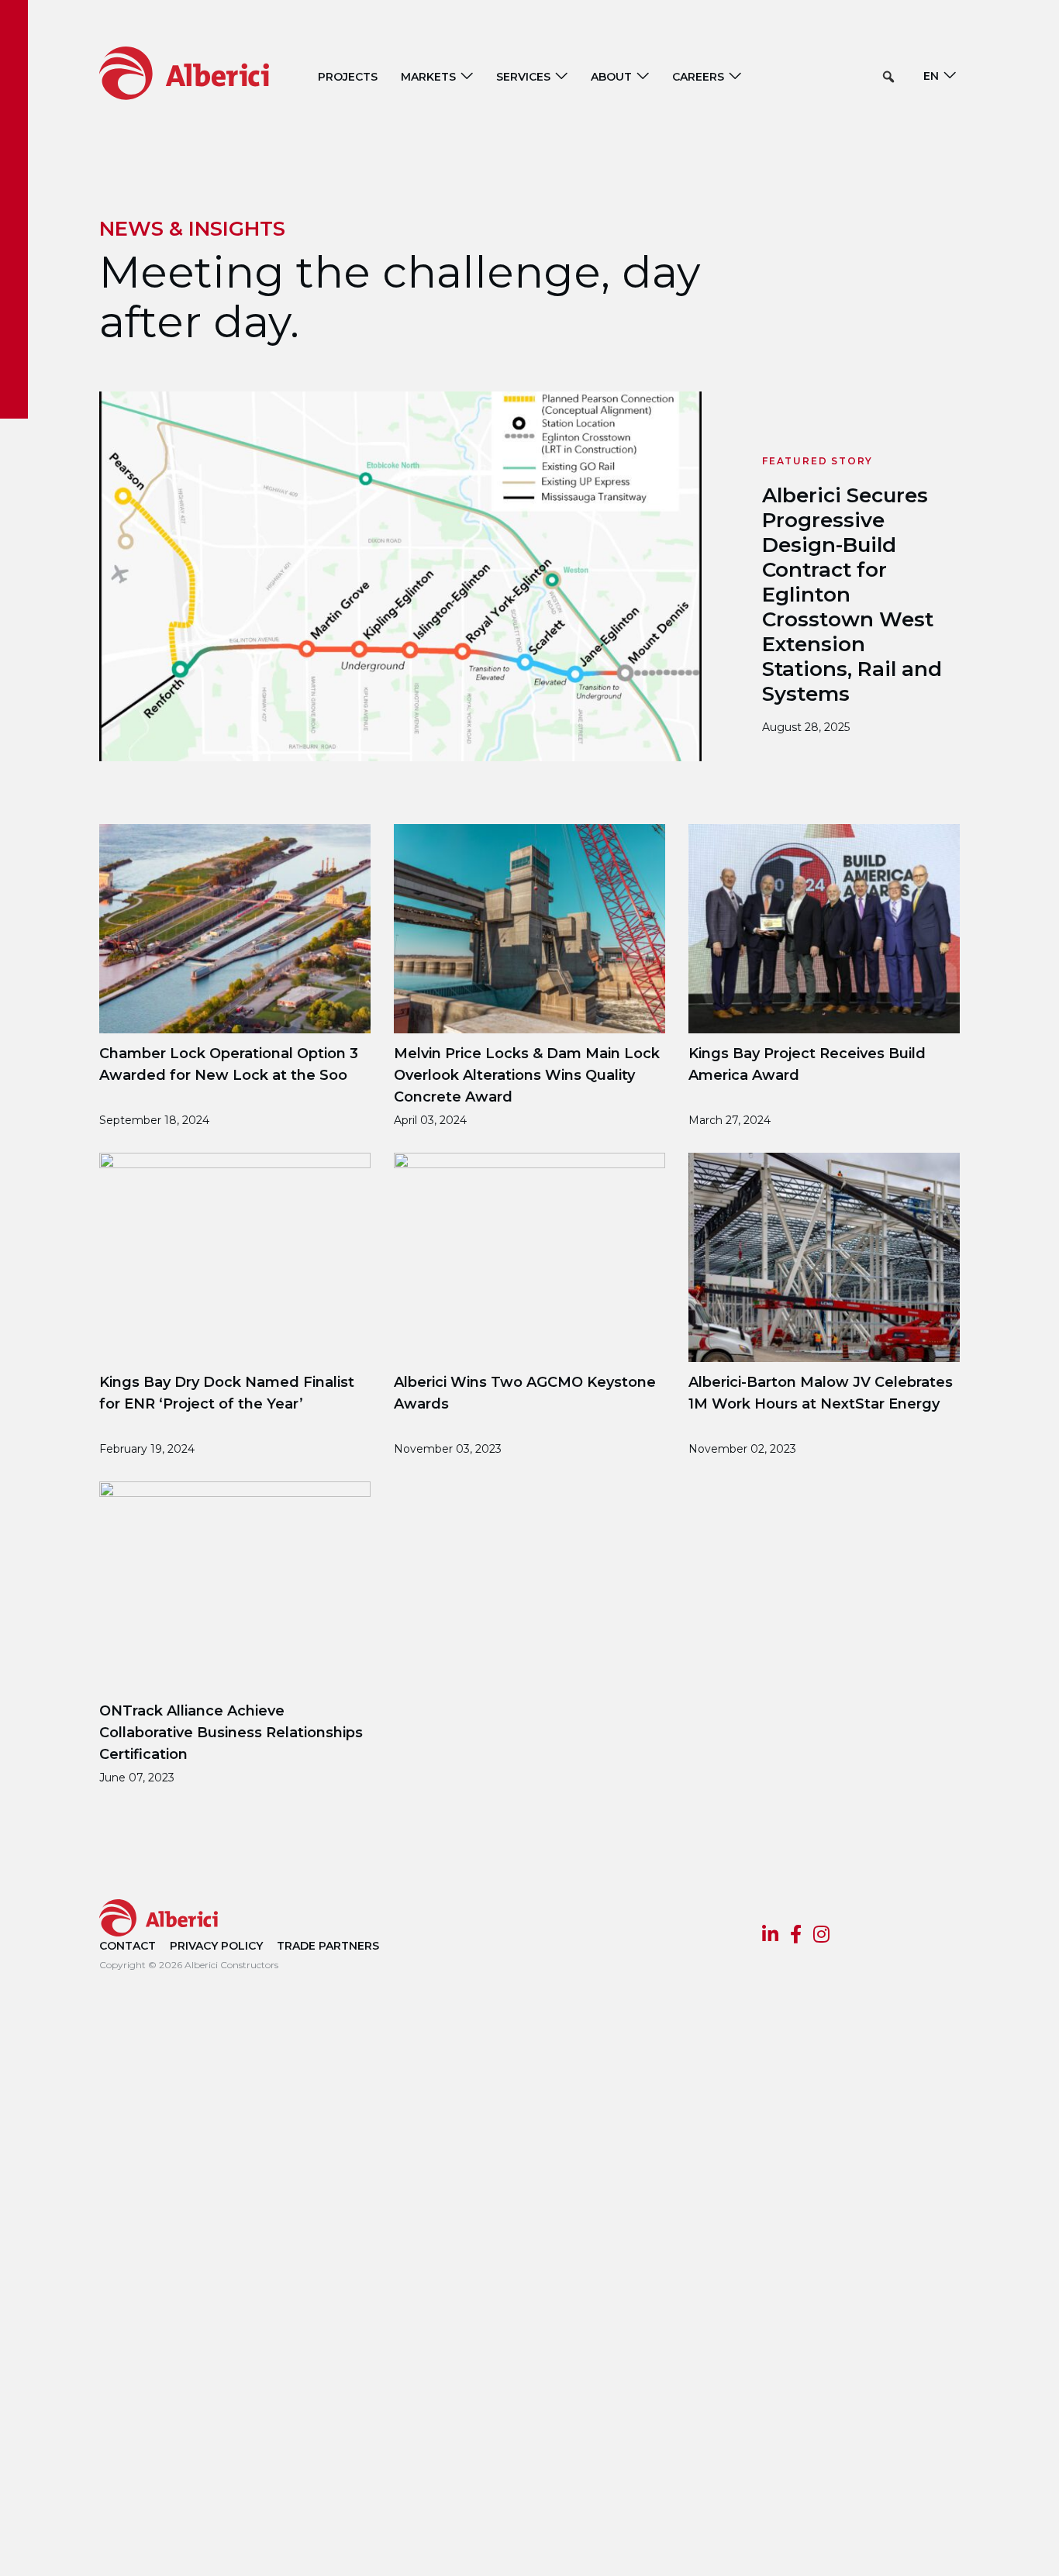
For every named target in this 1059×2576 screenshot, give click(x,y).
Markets (428, 77)
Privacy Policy (216, 1946)
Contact (128, 1946)
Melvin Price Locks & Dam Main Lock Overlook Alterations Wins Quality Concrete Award (527, 1075)
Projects (348, 77)
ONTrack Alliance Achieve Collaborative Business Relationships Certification (231, 1733)
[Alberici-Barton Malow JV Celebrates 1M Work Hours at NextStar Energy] (824, 1256)
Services (523, 77)
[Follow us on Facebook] (796, 1936)
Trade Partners (328, 1946)
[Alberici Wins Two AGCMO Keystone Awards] (529, 1256)
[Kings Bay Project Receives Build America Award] (824, 928)
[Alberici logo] (207, 72)
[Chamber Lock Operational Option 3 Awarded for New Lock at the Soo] (235, 928)
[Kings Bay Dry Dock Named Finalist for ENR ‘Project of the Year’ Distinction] (235, 1256)
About (611, 77)
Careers (698, 77)
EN (931, 76)
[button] (888, 77)
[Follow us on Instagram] (821, 1936)
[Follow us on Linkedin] (770, 1936)
